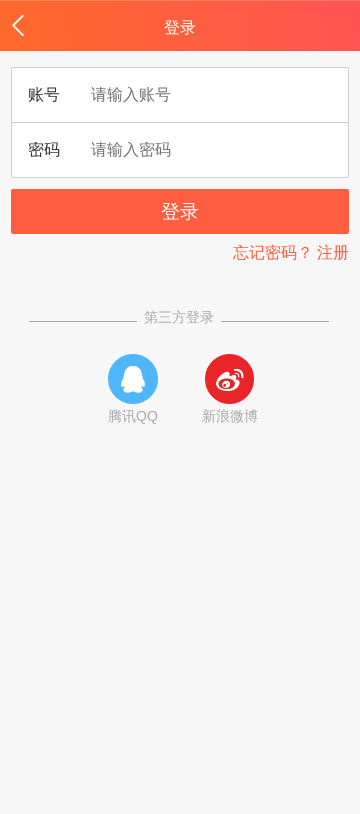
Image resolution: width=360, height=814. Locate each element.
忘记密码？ (273, 252)
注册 (333, 252)
